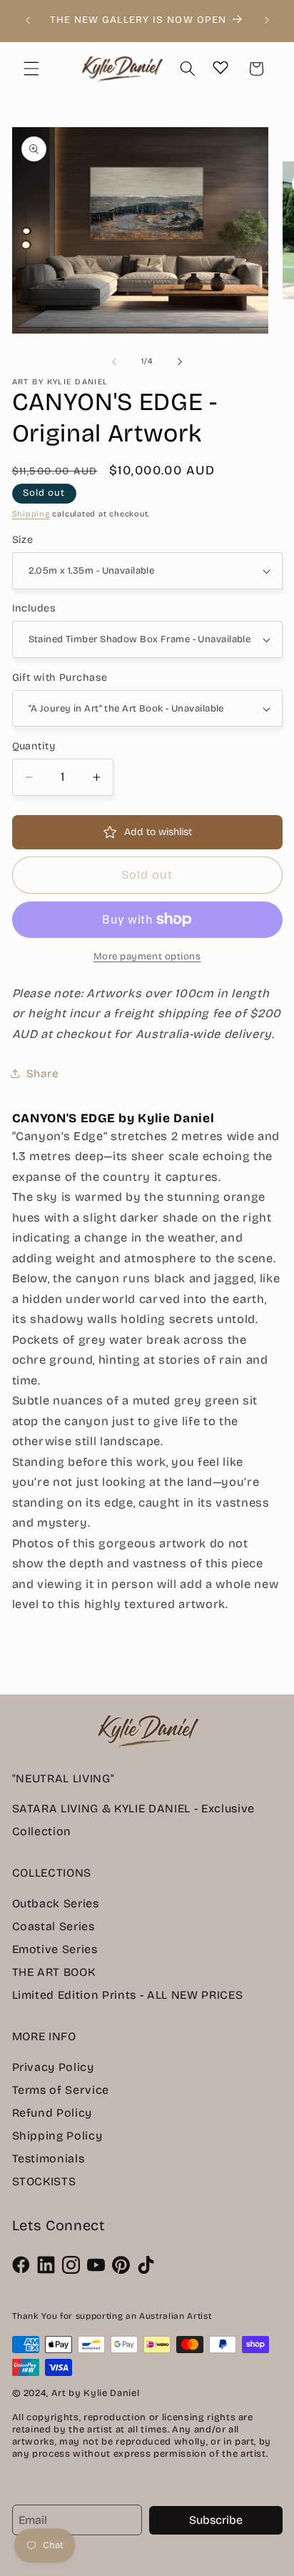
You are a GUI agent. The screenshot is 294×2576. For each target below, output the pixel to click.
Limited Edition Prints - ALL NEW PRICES (128, 1995)
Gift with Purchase (60, 678)
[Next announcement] (267, 21)
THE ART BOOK (54, 1972)
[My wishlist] (220, 67)
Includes (34, 608)
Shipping (31, 514)
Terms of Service (61, 2090)
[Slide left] (114, 361)
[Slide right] (180, 361)
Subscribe (216, 2520)
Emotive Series (55, 1949)
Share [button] (43, 1074)
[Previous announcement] (28, 21)
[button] (31, 69)
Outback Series (56, 1903)
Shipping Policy (57, 2136)
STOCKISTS (44, 2181)
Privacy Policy (53, 2067)
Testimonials (49, 2158)
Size (23, 540)
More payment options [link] (147, 957)
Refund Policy (52, 2113)
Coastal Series (54, 1926)
